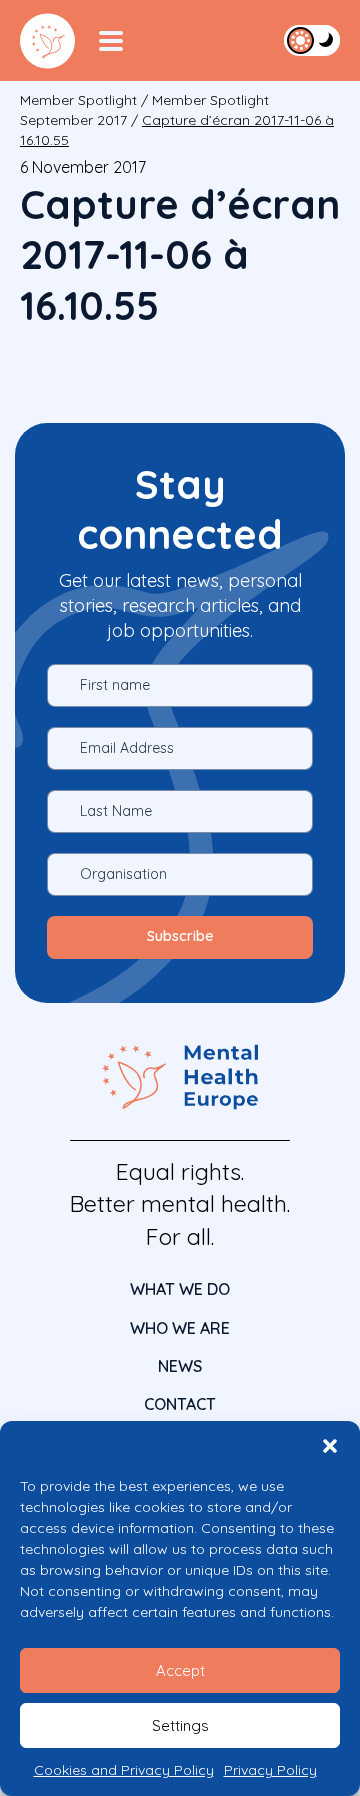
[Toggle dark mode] (312, 40)
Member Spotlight (78, 100)
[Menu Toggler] (111, 41)
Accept (180, 1670)
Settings (180, 1725)
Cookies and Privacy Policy (124, 1770)
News (180, 1366)
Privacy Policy (270, 1770)
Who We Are (180, 1328)
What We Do (180, 1289)
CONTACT (180, 1404)
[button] (330, 1446)
